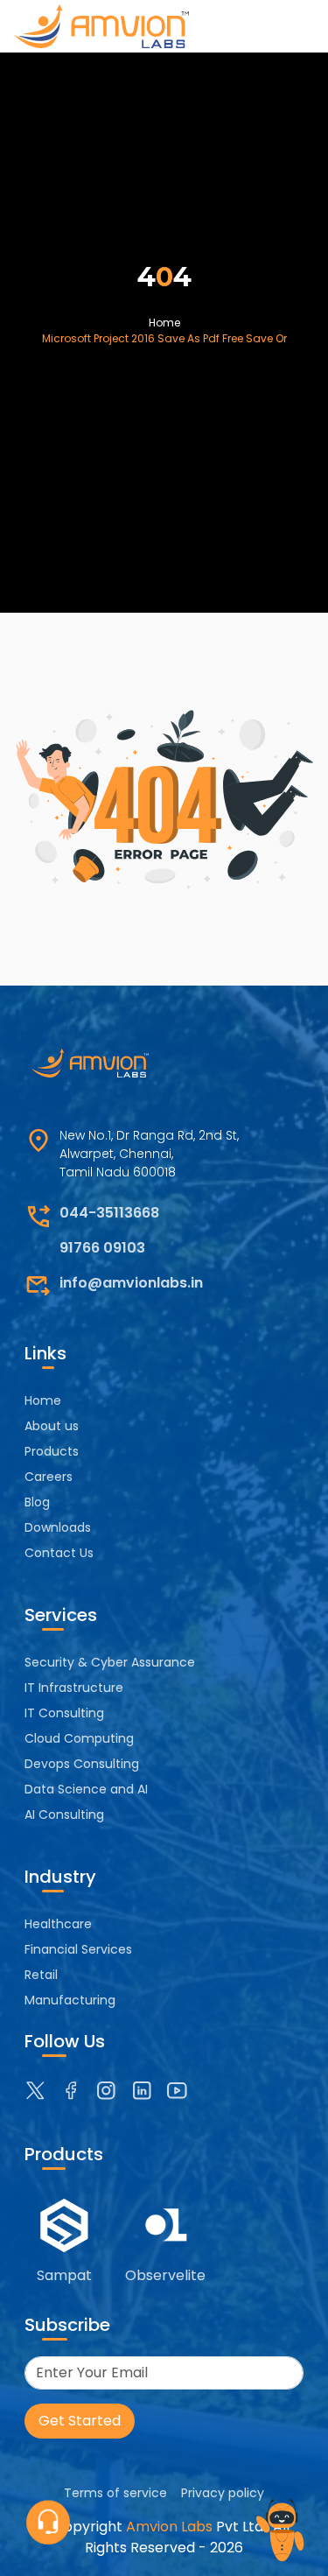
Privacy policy (223, 2493)
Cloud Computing (79, 1738)
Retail (41, 1975)
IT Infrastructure (74, 1688)
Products (52, 1451)
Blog (37, 1502)
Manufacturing (70, 2000)
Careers (49, 1477)
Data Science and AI (86, 1789)
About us (52, 1426)
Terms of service (115, 2493)
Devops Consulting (82, 1764)
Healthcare (58, 1924)
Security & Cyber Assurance (110, 1662)
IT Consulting (64, 1713)
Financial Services (78, 1949)
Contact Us (59, 1553)
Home (164, 323)
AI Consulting (64, 1814)
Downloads (58, 1527)
